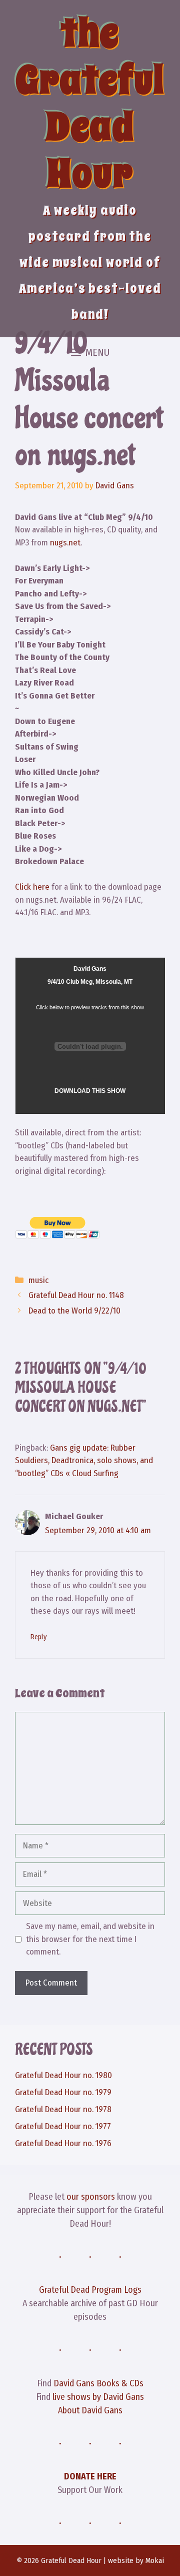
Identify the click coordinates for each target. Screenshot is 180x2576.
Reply (38, 1637)
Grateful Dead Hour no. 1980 (63, 2075)
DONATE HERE (90, 2476)
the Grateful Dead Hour (90, 103)
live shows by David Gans (98, 2397)
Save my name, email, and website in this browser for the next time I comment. (90, 1939)
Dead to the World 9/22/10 (74, 1311)
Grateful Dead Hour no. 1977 (63, 2126)
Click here (33, 887)
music (38, 1280)
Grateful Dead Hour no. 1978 (63, 2109)
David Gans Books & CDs (98, 2383)
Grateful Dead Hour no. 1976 (63, 2143)
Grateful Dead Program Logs (90, 2290)
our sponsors (91, 2197)
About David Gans (90, 2410)
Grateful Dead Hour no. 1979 (63, 2092)
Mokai (155, 2560)
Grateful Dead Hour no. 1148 (76, 1295)
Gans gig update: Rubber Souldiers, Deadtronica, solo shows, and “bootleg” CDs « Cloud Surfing (84, 1461)
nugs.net (65, 543)
